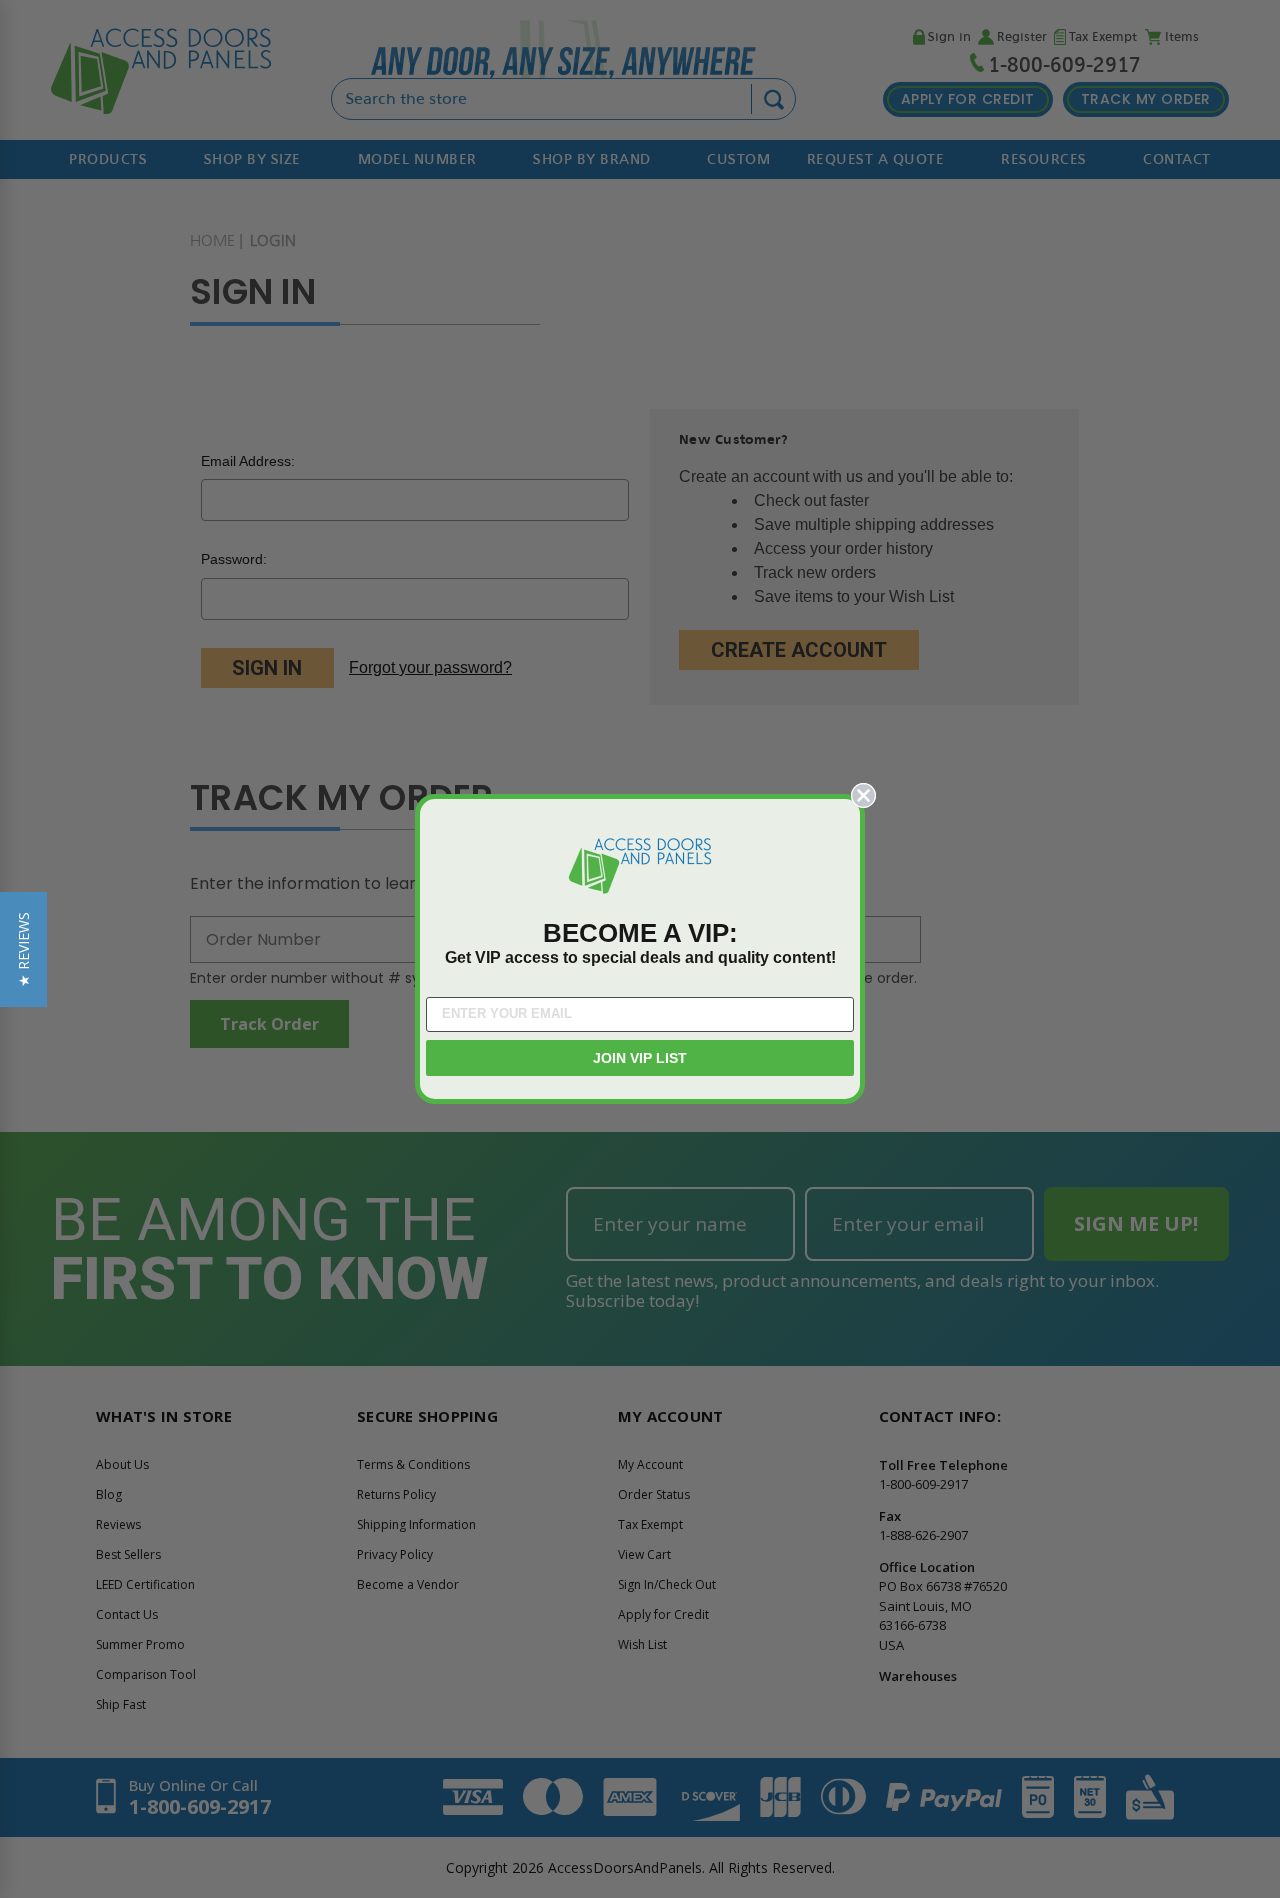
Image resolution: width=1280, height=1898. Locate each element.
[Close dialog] (863, 795)
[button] (23, 949)
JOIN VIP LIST (640, 1058)
